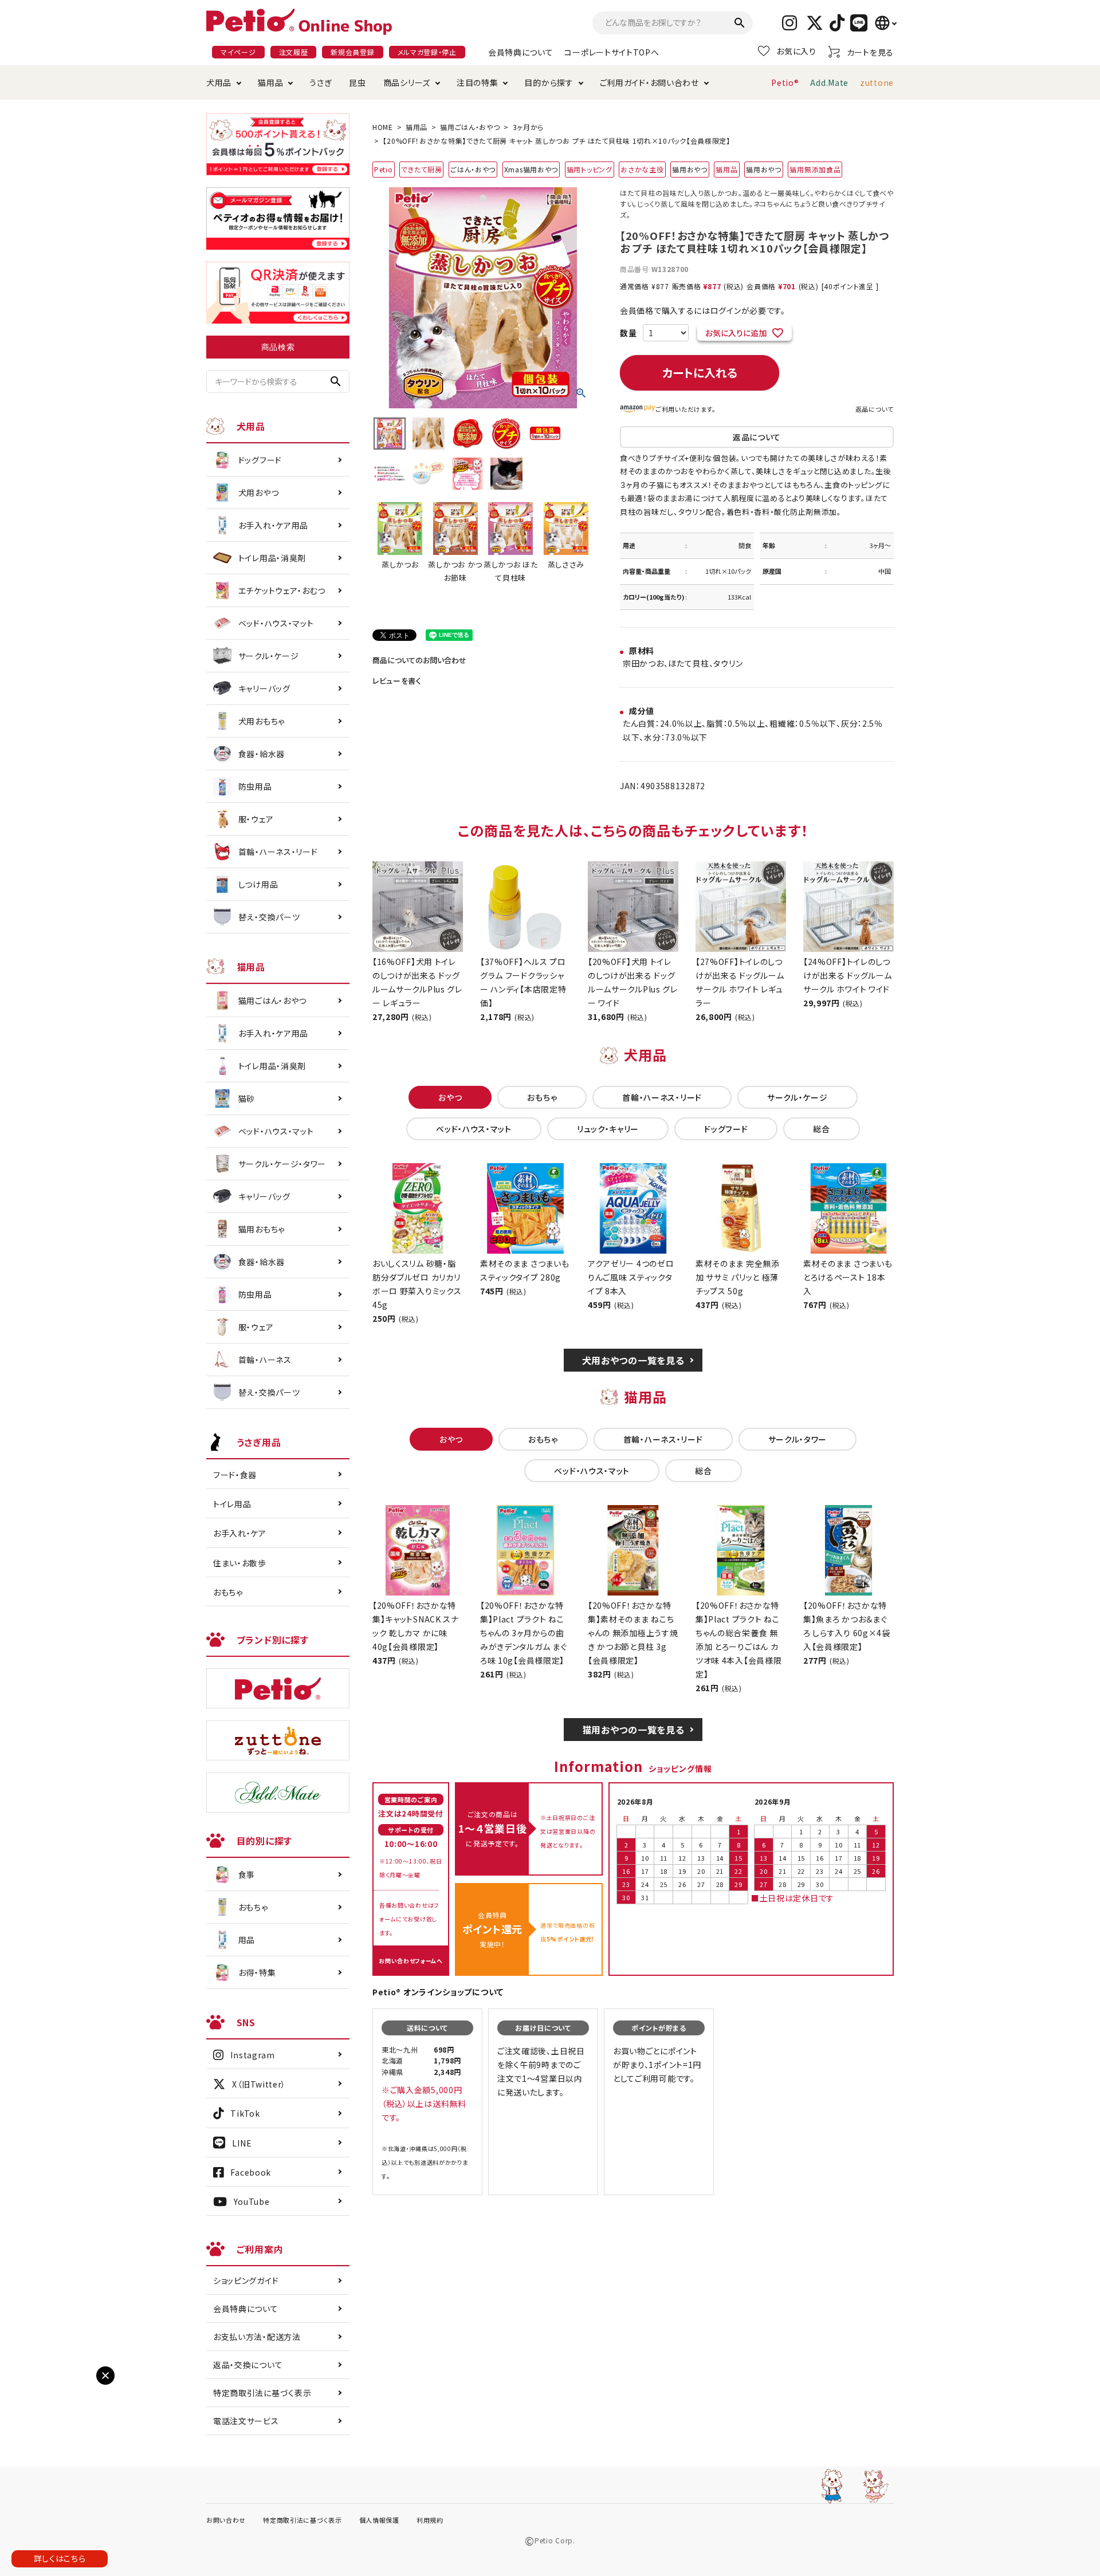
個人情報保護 (379, 2520)
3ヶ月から (529, 127)
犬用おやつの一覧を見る (633, 1360)
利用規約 (430, 2520)
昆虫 (357, 82)
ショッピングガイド (246, 2280)
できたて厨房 (421, 169)
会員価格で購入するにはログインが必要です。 (703, 310)
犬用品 (219, 82)
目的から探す (549, 82)
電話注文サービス (246, 2421)
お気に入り (796, 51)
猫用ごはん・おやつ (470, 127)
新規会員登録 (352, 52)
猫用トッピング (590, 169)
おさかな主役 (642, 169)
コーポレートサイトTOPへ (612, 52)
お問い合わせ (226, 2520)
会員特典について (521, 52)
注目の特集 (478, 82)
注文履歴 (294, 52)
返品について (875, 409)
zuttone (877, 82)
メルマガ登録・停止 (427, 52)
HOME (383, 127)
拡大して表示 (36, 2385)
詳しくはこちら (60, 2558)
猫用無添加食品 (815, 169)
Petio (384, 169)
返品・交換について (248, 2365)
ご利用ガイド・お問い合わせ (649, 82)
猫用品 (270, 82)
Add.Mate (829, 82)
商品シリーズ (407, 82)
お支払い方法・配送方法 (257, 2337)
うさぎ (321, 82)
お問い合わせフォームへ (411, 1961)
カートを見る (870, 52)
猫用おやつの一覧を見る (633, 1730)
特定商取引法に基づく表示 (262, 2393)
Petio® (785, 82)
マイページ (238, 52)
